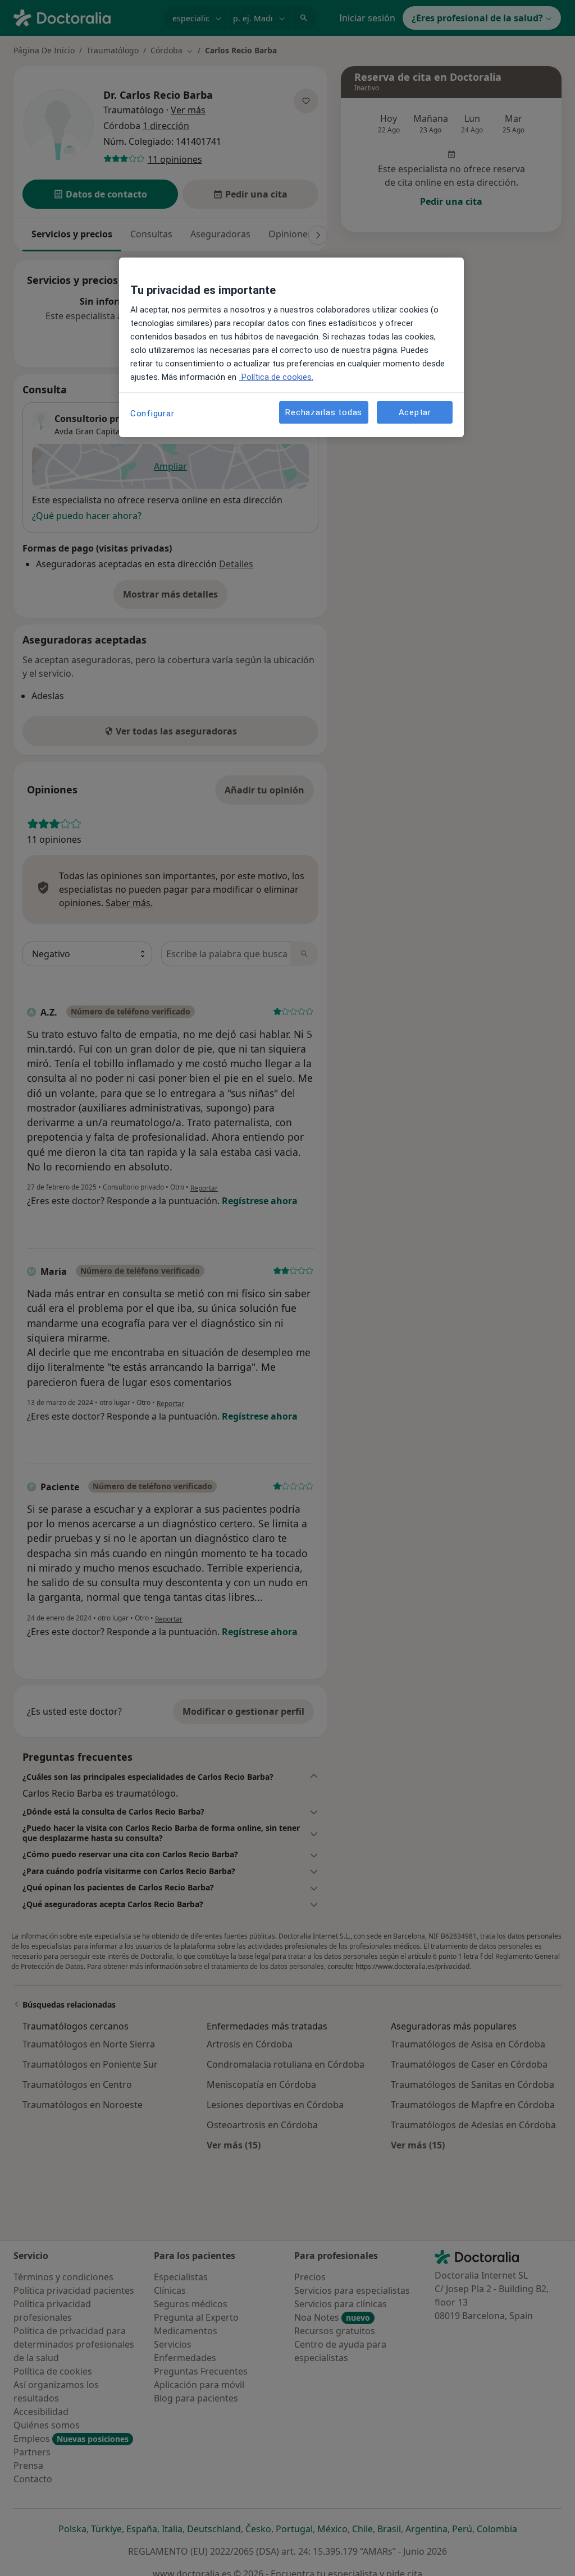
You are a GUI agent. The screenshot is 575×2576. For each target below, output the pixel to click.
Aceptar (415, 412)
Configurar (152, 414)
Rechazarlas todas (324, 412)
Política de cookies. (276, 377)
